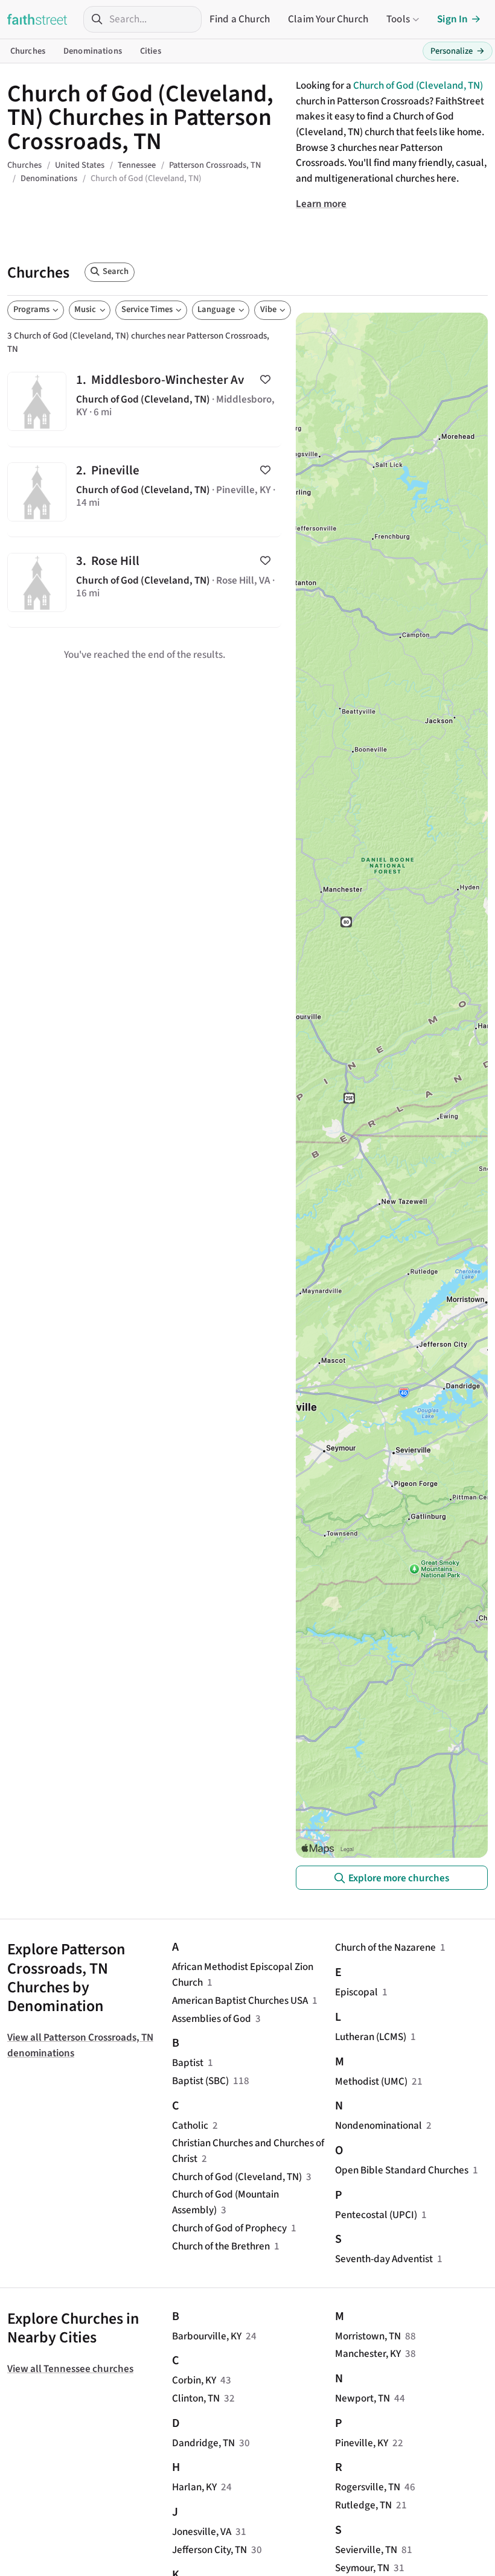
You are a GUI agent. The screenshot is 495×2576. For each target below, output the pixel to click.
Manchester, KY (368, 2354)
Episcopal (356, 1992)
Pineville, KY (362, 2443)
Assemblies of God (212, 2019)
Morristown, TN (368, 2336)
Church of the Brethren (221, 2246)
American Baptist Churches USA (240, 2001)
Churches (28, 51)
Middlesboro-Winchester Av (144, 402)
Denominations (93, 51)
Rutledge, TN (363, 2505)
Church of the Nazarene (385, 1947)
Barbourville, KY (207, 2336)
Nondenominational (378, 2125)
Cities (151, 51)
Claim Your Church (328, 19)
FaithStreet (37, 19)
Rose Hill (144, 582)
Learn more (321, 204)
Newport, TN (362, 2398)
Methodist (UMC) (371, 2081)
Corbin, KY (194, 2380)
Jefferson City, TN (209, 2550)
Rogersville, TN (368, 2487)
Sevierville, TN (366, 2550)
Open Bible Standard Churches (402, 2170)
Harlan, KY (194, 2487)
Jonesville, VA (202, 2532)
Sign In (452, 19)
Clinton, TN (196, 2398)
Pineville (144, 492)
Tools (398, 19)
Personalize (458, 51)
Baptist (188, 2063)
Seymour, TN (362, 2568)
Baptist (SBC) (200, 2081)
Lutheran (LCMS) (371, 2037)
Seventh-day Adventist (384, 2259)
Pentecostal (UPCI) (376, 2215)
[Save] (265, 379)
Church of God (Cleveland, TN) (418, 85)
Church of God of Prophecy (229, 2228)
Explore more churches (399, 1878)
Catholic (190, 2125)
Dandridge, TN (203, 2443)
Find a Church (240, 19)
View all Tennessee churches (70, 2369)
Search (116, 271)
